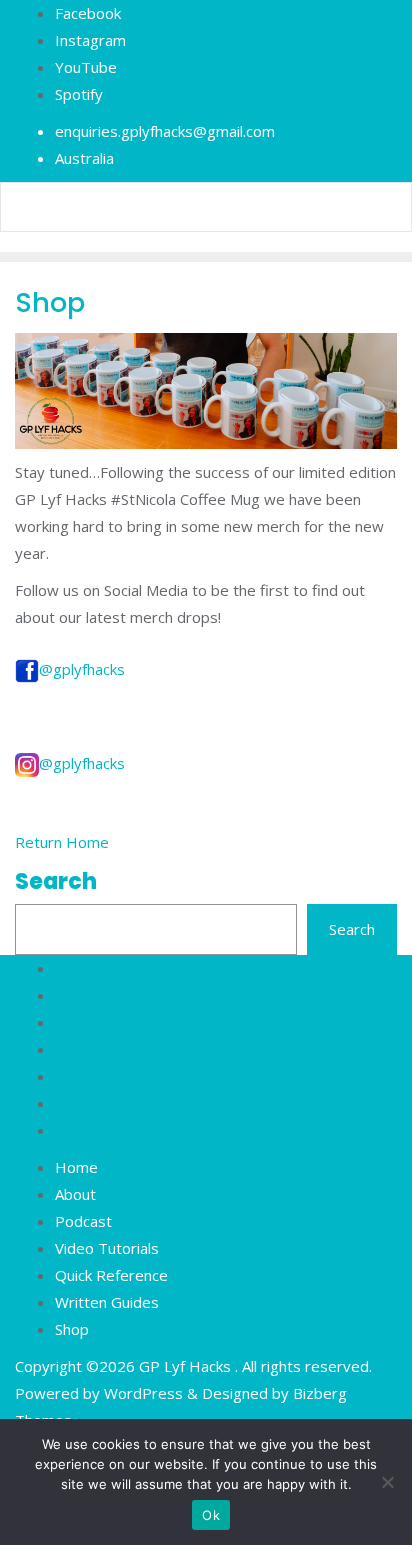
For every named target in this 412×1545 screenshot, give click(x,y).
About (75, 1194)
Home (76, 1167)
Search (56, 881)
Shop (72, 1329)
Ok (211, 1515)
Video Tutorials (107, 1248)
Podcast (83, 1221)
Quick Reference (111, 1275)
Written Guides (107, 1302)
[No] (387, 1482)
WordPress (143, 1393)
